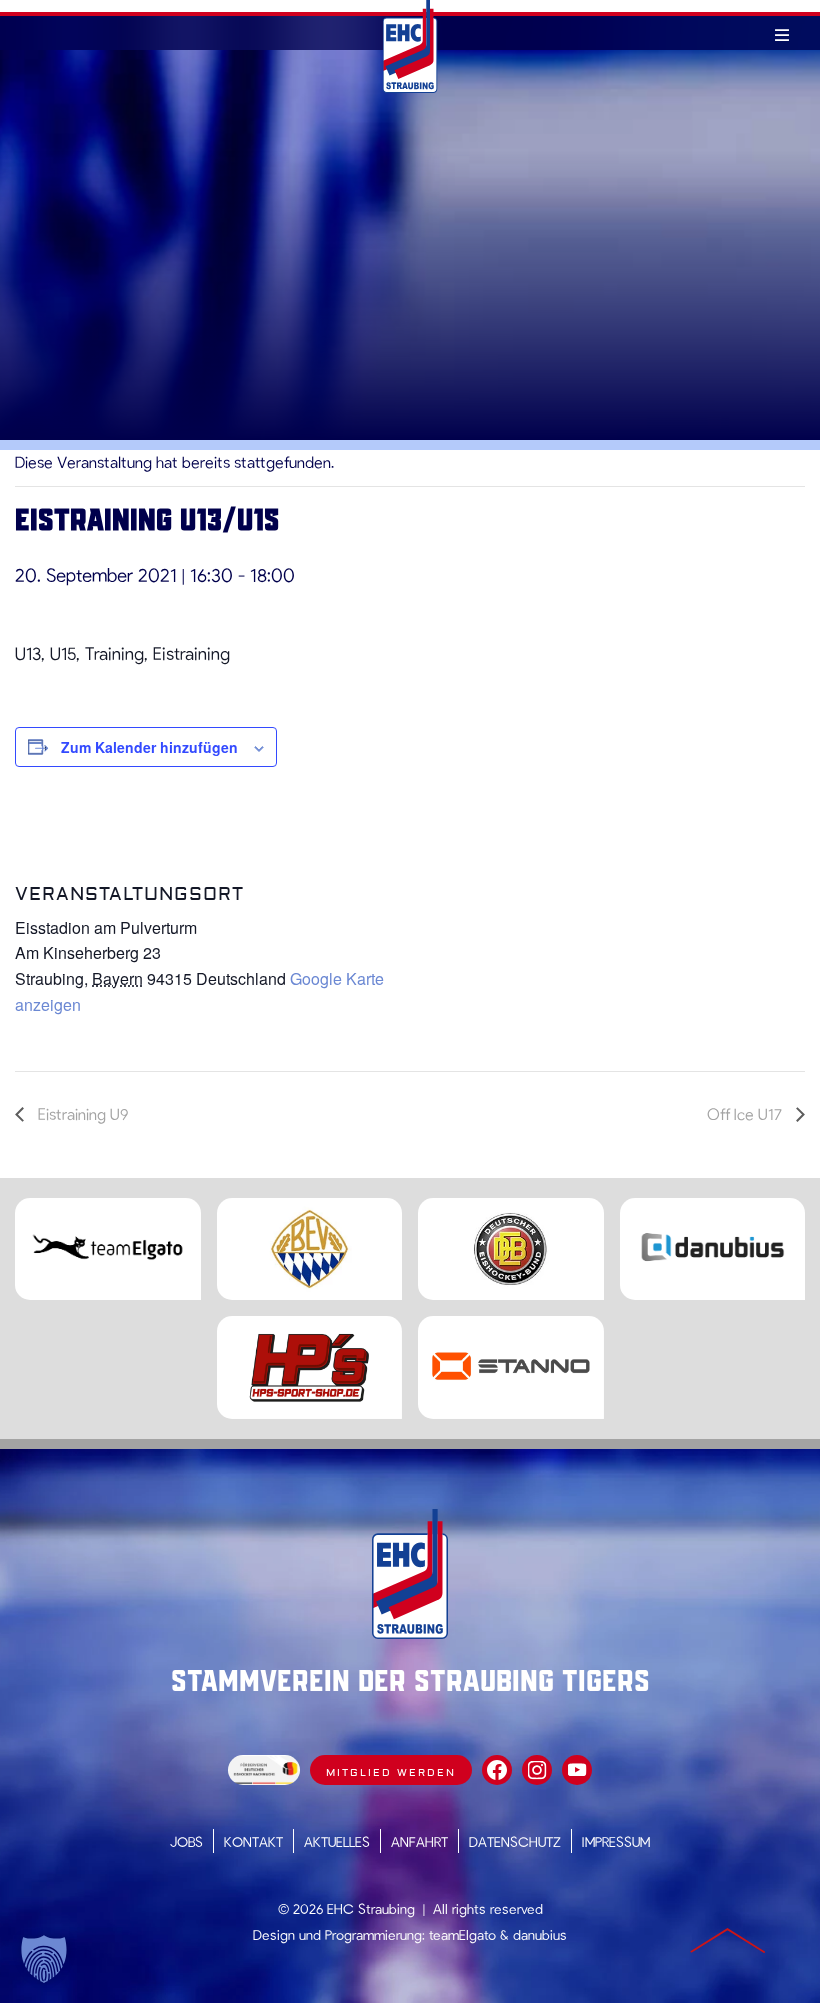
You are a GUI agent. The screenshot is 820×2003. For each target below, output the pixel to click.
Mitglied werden (391, 1772)
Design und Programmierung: (339, 1934)
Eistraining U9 (81, 1113)
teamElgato (462, 1934)
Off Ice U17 (746, 1113)
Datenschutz (515, 1841)
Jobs (186, 1841)
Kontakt (253, 1841)
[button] (44, 1959)
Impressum (616, 1841)
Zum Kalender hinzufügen (149, 747)
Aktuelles (337, 1841)
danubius (540, 1934)
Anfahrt (419, 1841)
